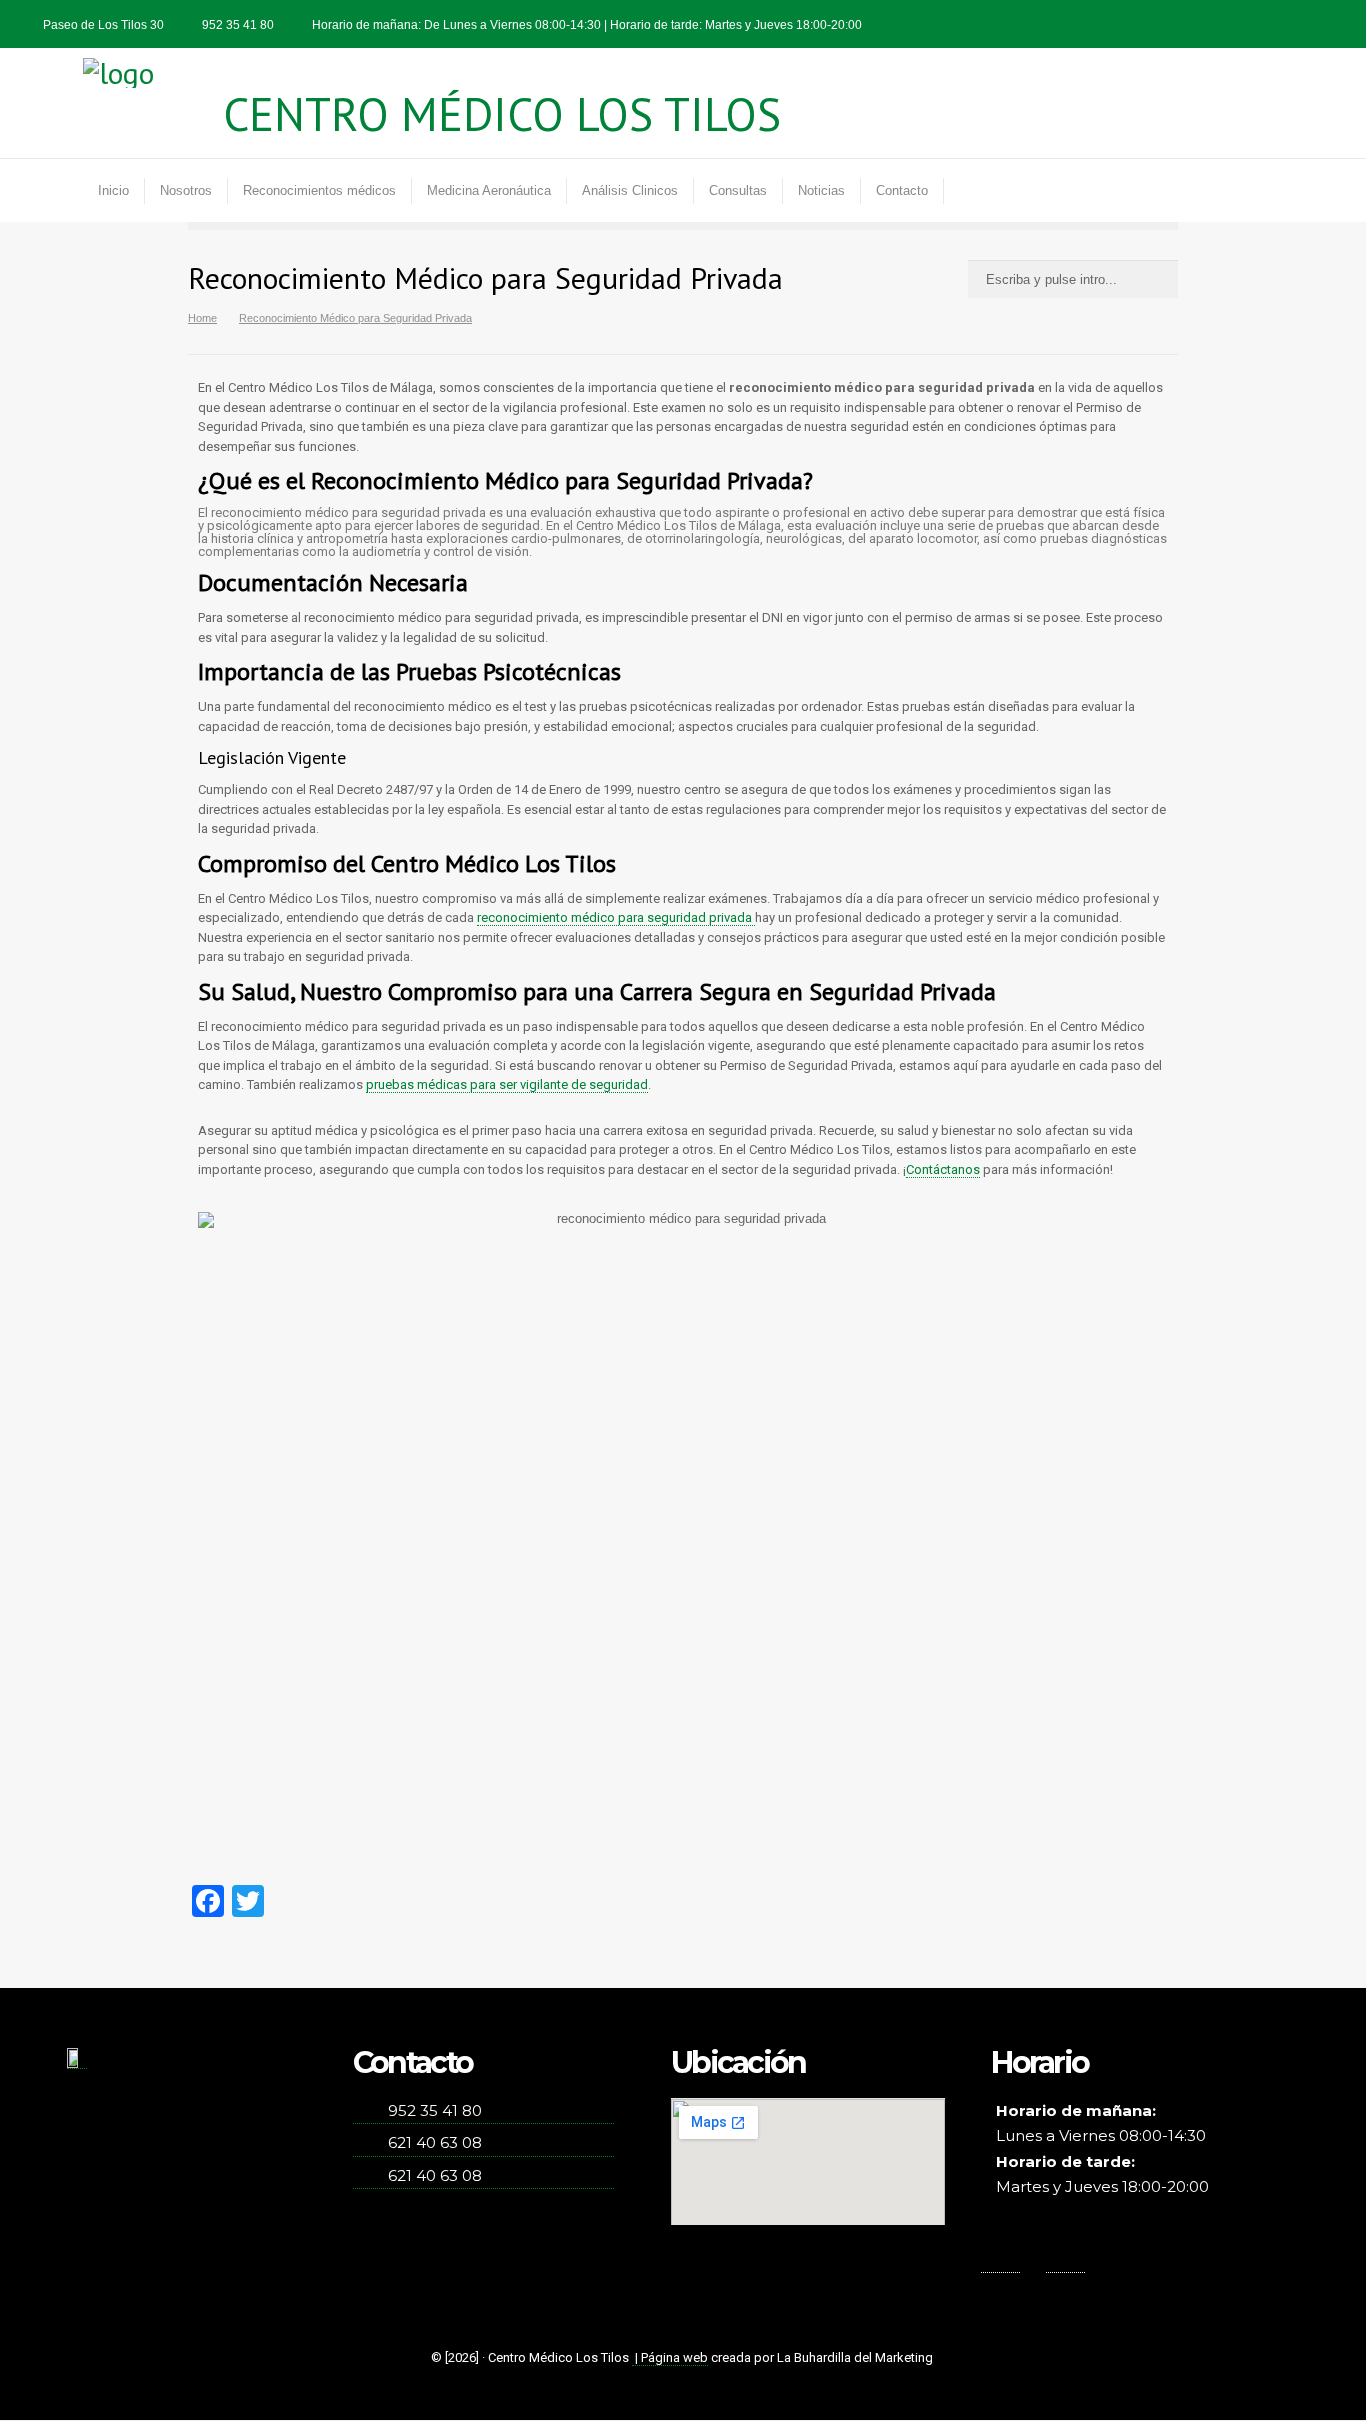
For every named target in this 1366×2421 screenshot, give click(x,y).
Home (202, 318)
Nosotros (186, 190)
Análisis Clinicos (630, 190)
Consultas (738, 190)
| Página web (670, 2357)
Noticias (821, 190)
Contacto (902, 190)
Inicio (113, 190)
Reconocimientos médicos (319, 190)
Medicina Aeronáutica (489, 190)
